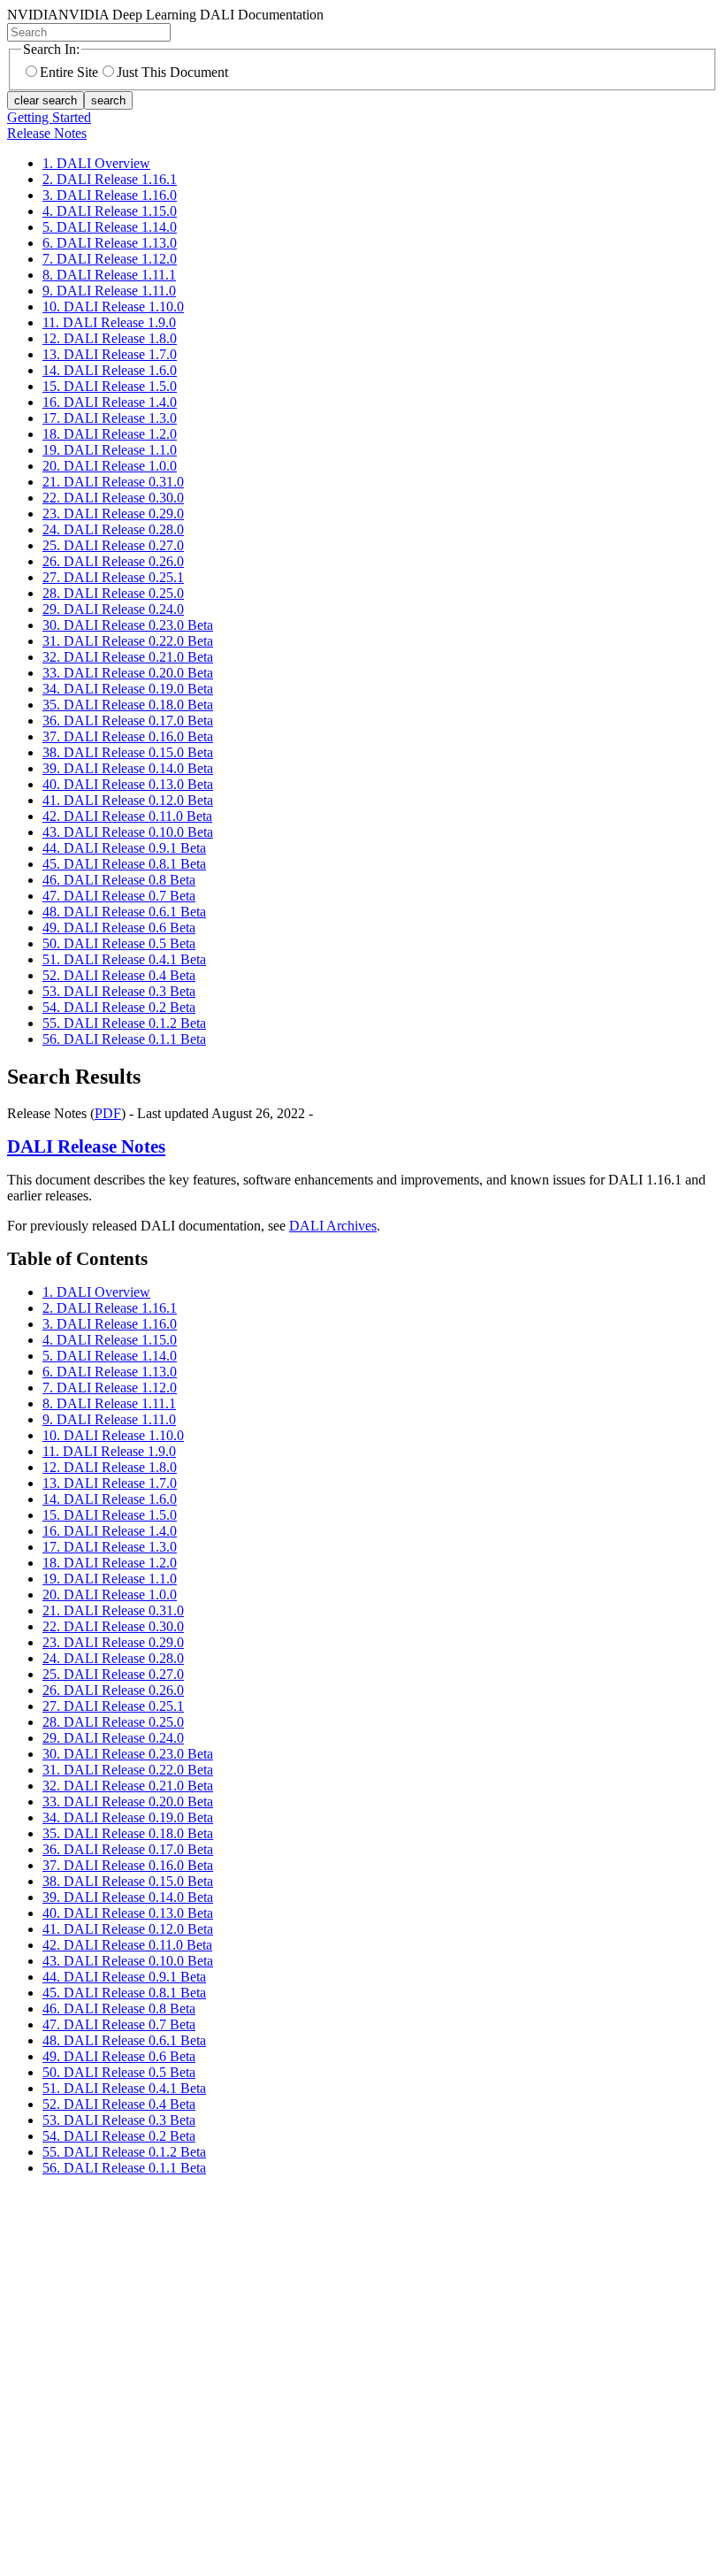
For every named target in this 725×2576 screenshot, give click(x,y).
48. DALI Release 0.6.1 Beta (124, 912)
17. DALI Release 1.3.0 (110, 418)
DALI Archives (333, 1226)
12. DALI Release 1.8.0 (110, 338)
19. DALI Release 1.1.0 (110, 450)
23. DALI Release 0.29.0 (113, 514)
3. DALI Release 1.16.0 (110, 195)
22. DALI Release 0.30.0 (113, 498)
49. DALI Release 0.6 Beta (119, 928)
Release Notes (47, 133)
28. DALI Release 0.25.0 (113, 593)
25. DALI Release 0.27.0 (113, 545)
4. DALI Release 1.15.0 (110, 211)
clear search (46, 100)
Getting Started (49, 117)
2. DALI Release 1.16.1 (110, 179)
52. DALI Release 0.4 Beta (119, 975)
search (108, 100)
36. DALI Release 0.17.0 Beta (128, 721)
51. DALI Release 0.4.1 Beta (124, 959)
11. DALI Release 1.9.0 (109, 322)
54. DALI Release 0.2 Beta (119, 1007)
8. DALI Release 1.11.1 (109, 275)
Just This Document (172, 72)
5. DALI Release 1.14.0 (110, 227)
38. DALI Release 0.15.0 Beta (128, 752)
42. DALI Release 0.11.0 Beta (127, 816)
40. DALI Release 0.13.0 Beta (128, 784)
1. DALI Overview (96, 163)
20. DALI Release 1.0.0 (110, 466)
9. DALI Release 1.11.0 (109, 291)
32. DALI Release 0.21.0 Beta (128, 657)
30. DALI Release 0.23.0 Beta (128, 625)
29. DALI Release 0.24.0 (113, 609)
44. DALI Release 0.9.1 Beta (124, 848)
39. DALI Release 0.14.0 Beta (128, 768)
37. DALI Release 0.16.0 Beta (128, 736)
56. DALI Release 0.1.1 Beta (124, 1039)
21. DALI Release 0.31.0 (113, 482)
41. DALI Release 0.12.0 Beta (128, 800)
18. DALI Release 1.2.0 (110, 434)
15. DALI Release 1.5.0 (110, 386)
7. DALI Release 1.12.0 (110, 259)
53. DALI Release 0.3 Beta (119, 991)
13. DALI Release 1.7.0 (110, 354)
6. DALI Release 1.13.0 (110, 243)
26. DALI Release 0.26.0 (113, 561)
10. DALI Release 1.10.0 (113, 307)
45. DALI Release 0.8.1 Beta (124, 864)
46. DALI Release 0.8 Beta (119, 880)
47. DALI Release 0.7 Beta (119, 896)
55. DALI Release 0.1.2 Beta (124, 1023)
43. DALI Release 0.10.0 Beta (128, 832)
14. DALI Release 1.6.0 (110, 370)
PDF (108, 1113)
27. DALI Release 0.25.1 (113, 577)
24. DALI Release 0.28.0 (113, 529)
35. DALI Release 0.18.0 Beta (128, 705)
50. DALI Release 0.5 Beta (119, 943)
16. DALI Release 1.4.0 (110, 402)
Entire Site (69, 72)
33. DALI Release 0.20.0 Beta (128, 673)
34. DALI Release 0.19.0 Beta (128, 689)
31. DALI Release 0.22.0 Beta (128, 641)
